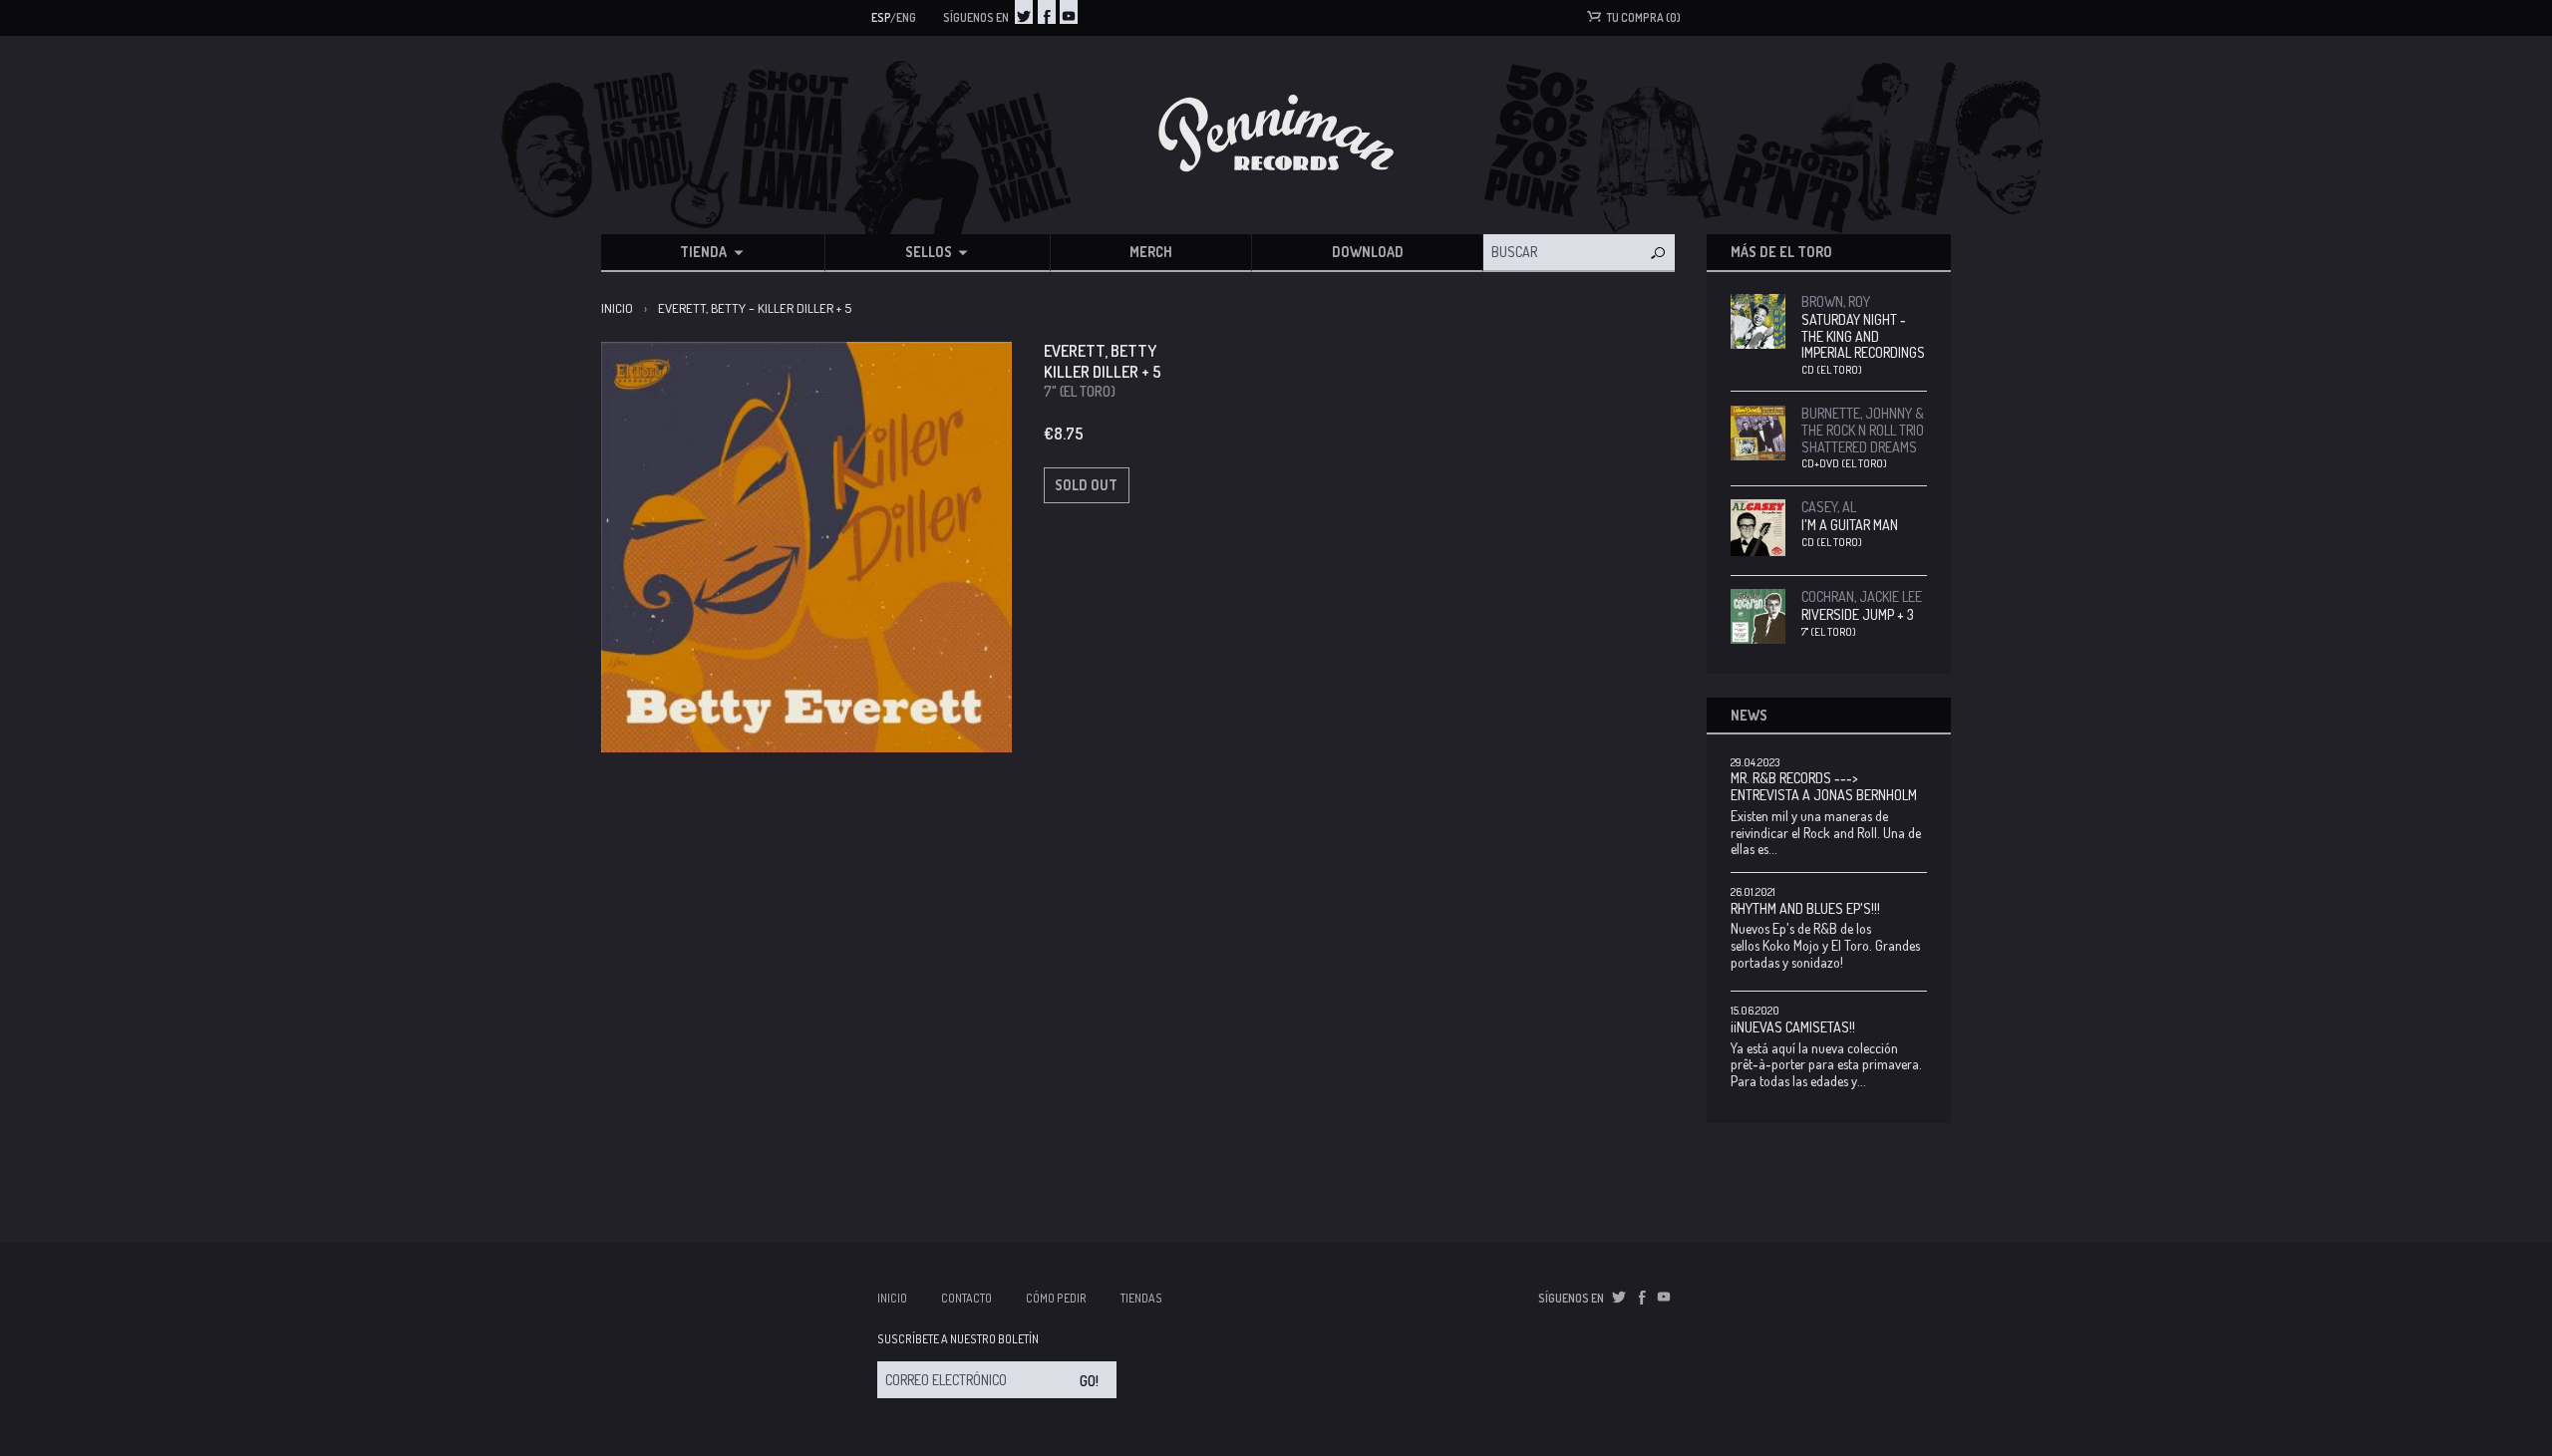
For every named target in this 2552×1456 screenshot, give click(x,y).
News (1749, 715)
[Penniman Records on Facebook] (1047, 12)
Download (1368, 252)
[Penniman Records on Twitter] (1024, 12)
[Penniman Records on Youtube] (1069, 12)
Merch (1151, 252)
